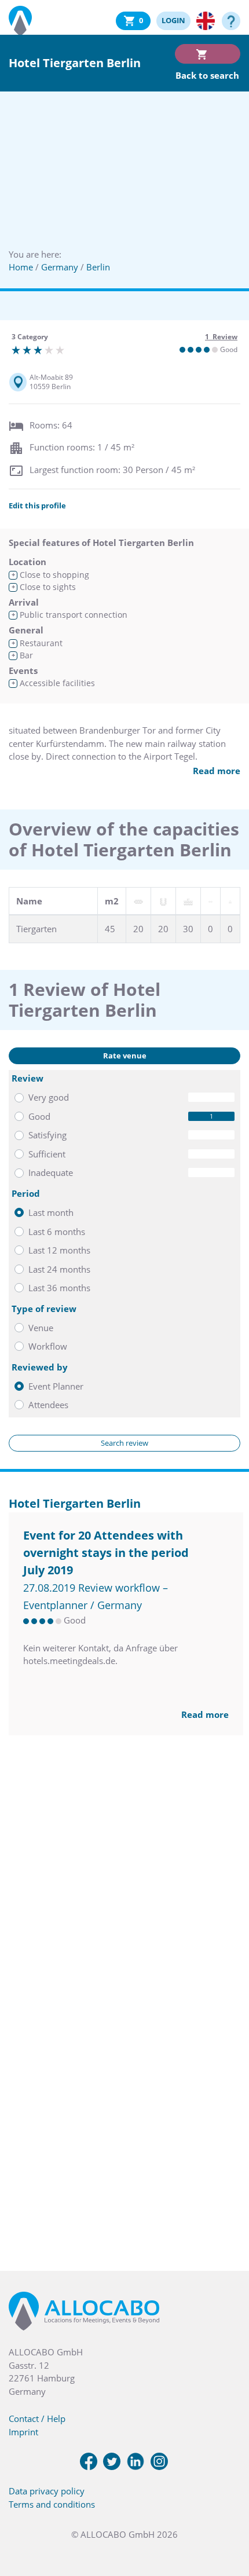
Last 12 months (59, 1250)
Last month (51, 1212)
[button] (226, 2518)
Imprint (23, 2432)
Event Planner (56, 1386)
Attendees (48, 1405)
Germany (60, 267)
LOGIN (173, 20)
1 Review (221, 337)
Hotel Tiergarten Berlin (75, 1503)
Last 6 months (57, 1232)
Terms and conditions (52, 2504)
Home (21, 267)
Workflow (48, 1346)
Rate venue (125, 1056)
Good (39, 1116)
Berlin (98, 267)
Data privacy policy (47, 2491)
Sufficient (47, 1154)
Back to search (207, 75)
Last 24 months (59, 1269)
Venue (41, 1328)
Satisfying (47, 1135)
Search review (124, 1443)
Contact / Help (37, 2419)
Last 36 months (59, 1288)
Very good (49, 1097)
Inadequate (51, 1172)
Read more (217, 771)
